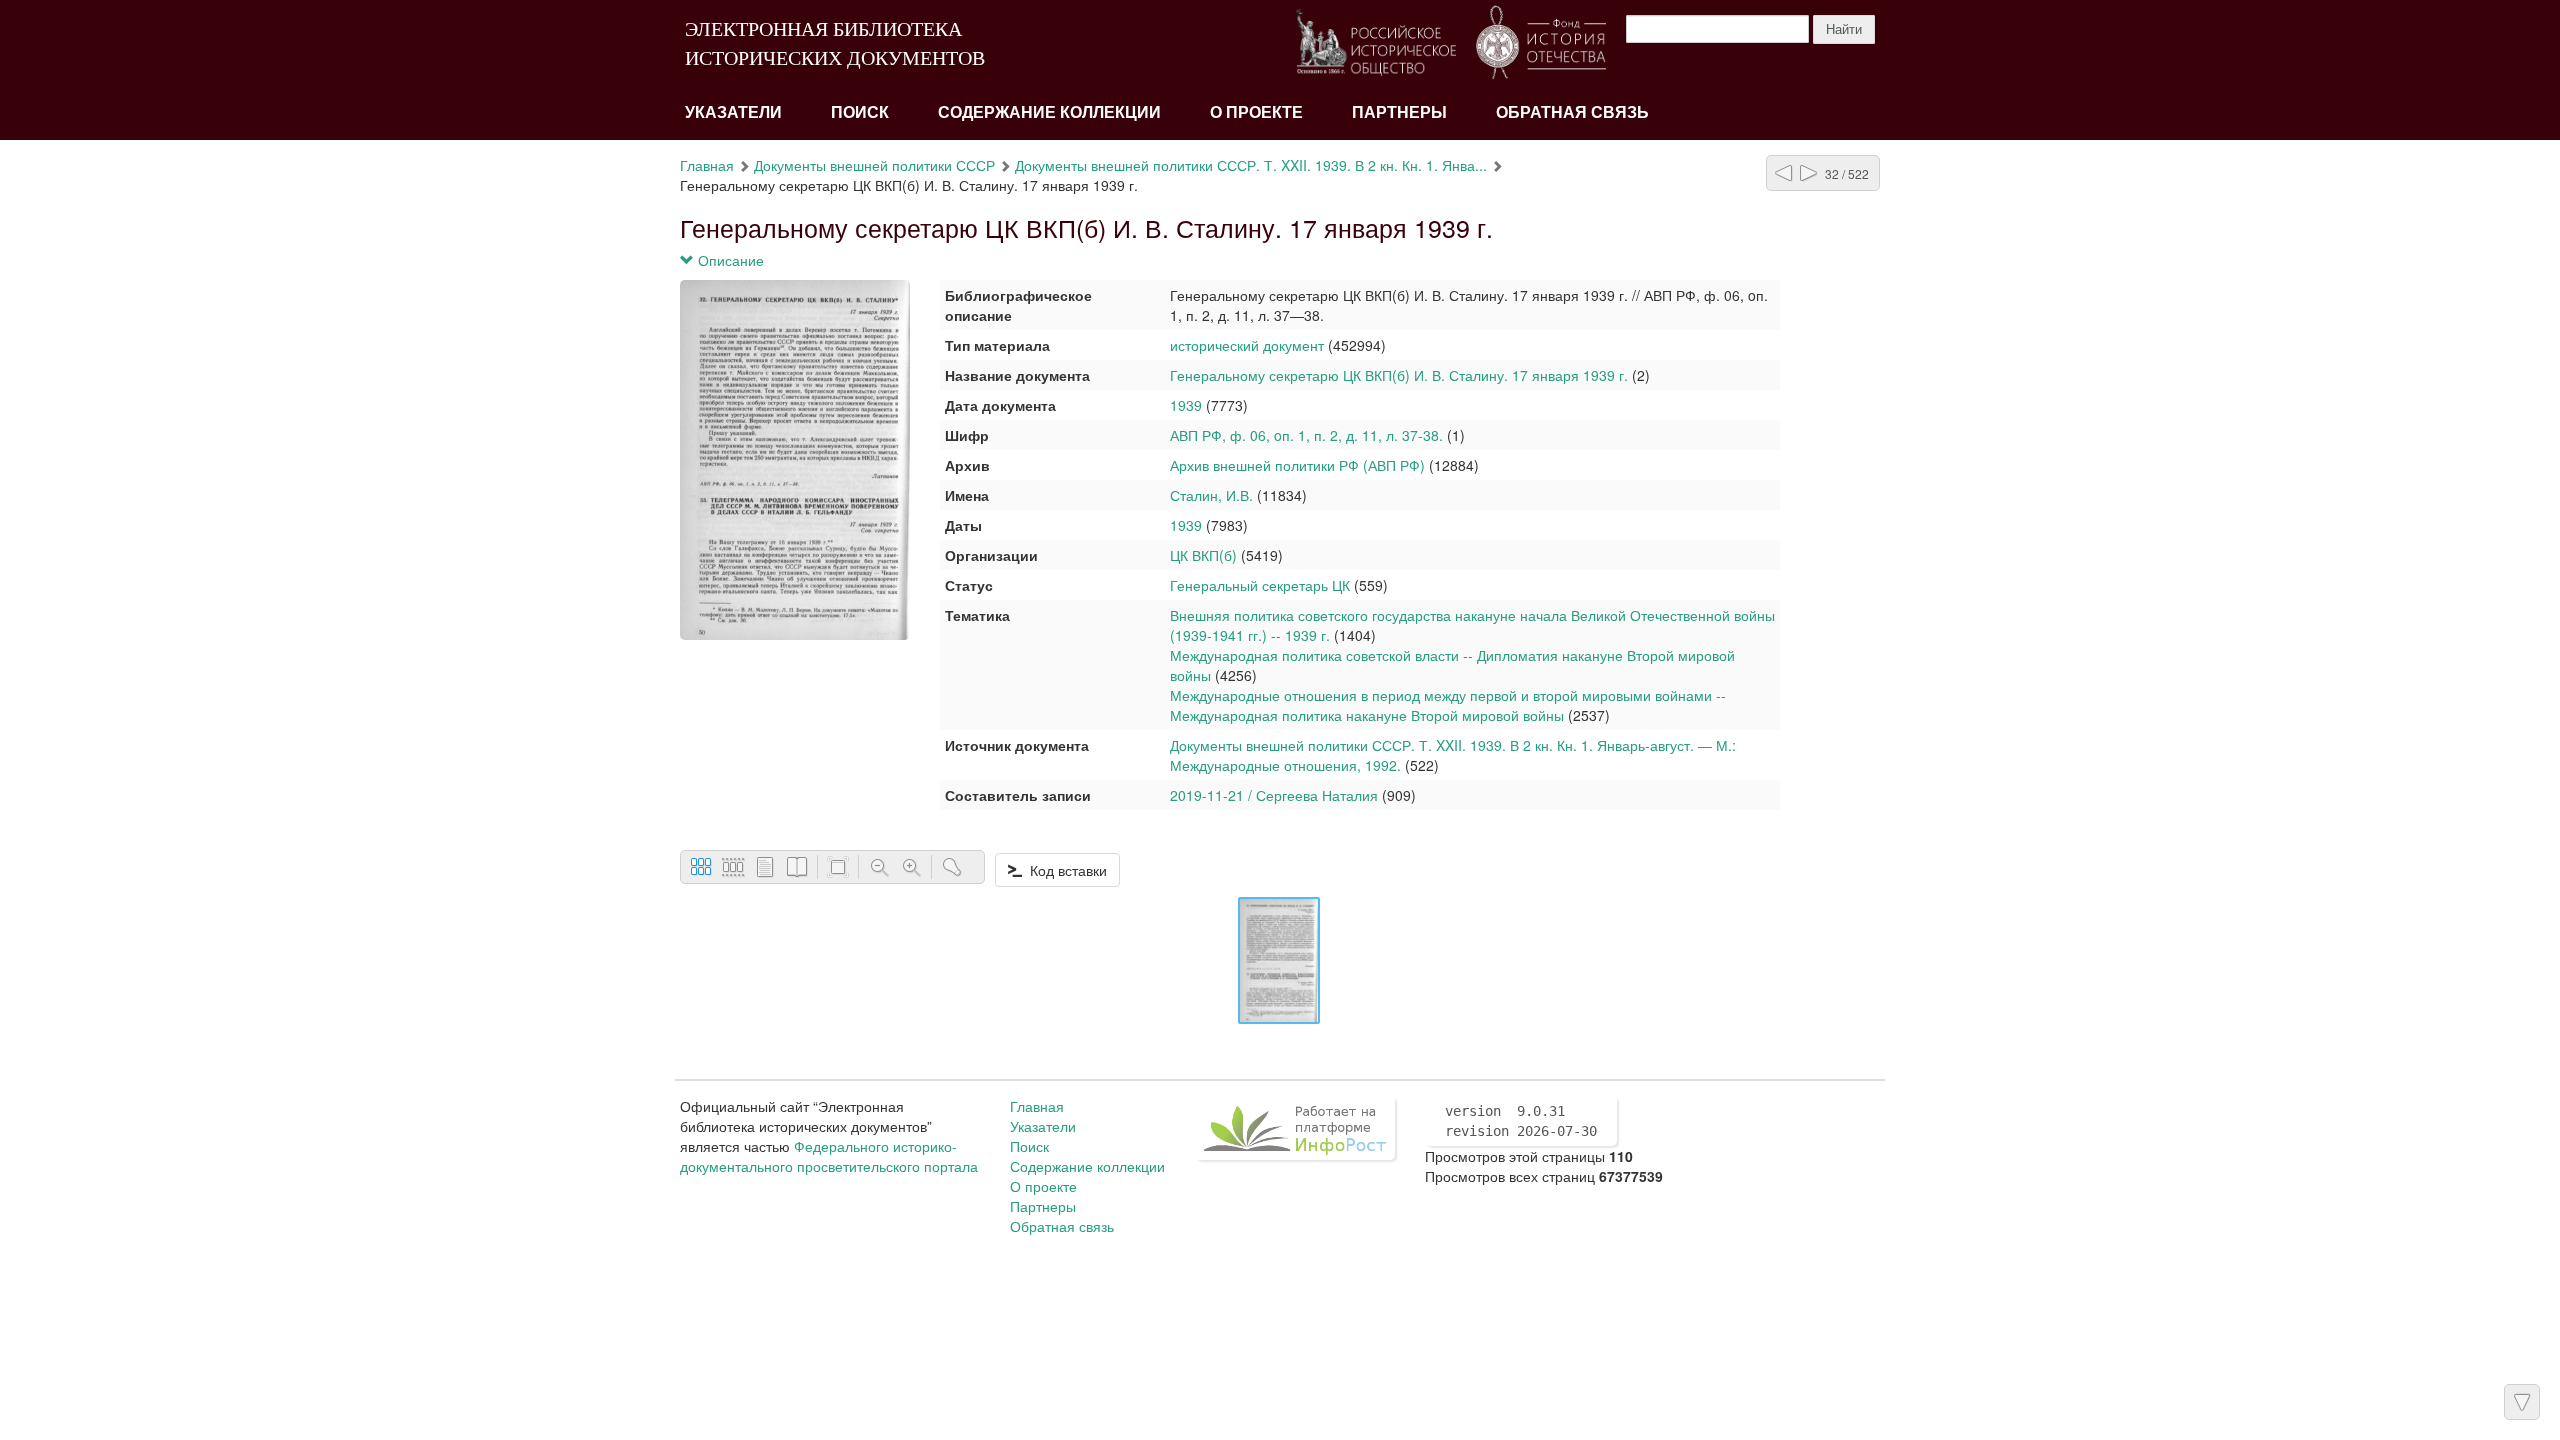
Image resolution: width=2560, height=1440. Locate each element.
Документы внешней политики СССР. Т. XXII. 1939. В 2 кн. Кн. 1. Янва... (1251, 165)
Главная (707, 165)
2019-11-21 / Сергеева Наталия (1274, 795)
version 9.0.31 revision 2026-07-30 (1521, 1121)
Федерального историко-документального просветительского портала (829, 1156)
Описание (729, 260)
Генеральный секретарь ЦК (1260, 585)
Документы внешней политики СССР (874, 165)
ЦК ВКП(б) (1205, 555)
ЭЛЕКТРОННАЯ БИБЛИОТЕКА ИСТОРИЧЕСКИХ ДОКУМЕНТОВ (835, 43)
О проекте (1256, 112)
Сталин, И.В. (1211, 495)
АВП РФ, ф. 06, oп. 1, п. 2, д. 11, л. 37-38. (1306, 435)
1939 (1186, 405)
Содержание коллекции (1049, 112)
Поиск (860, 112)
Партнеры (1399, 112)
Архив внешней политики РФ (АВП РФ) (1297, 465)
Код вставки (1064, 870)
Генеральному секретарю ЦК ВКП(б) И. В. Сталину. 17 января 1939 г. (1399, 375)
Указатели (733, 112)
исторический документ (1247, 345)
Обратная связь (1572, 112)
